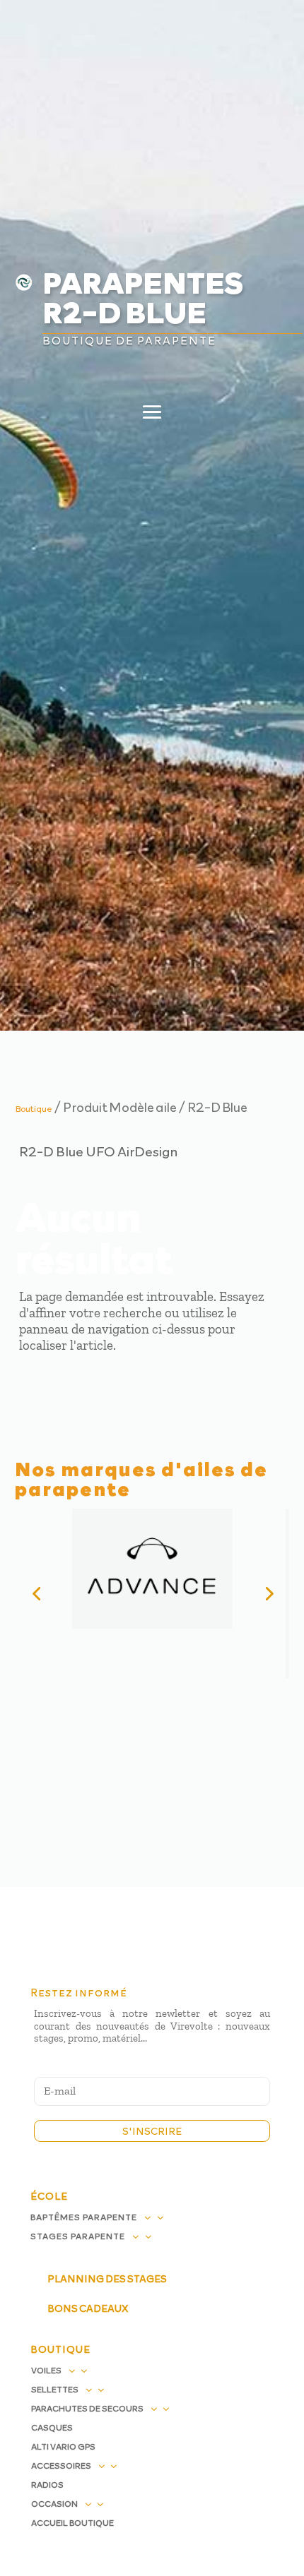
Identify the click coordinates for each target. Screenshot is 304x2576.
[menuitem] (152, 118)
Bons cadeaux (88, 2308)
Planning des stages (107, 2278)
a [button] (267, 33)
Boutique (34, 1108)
